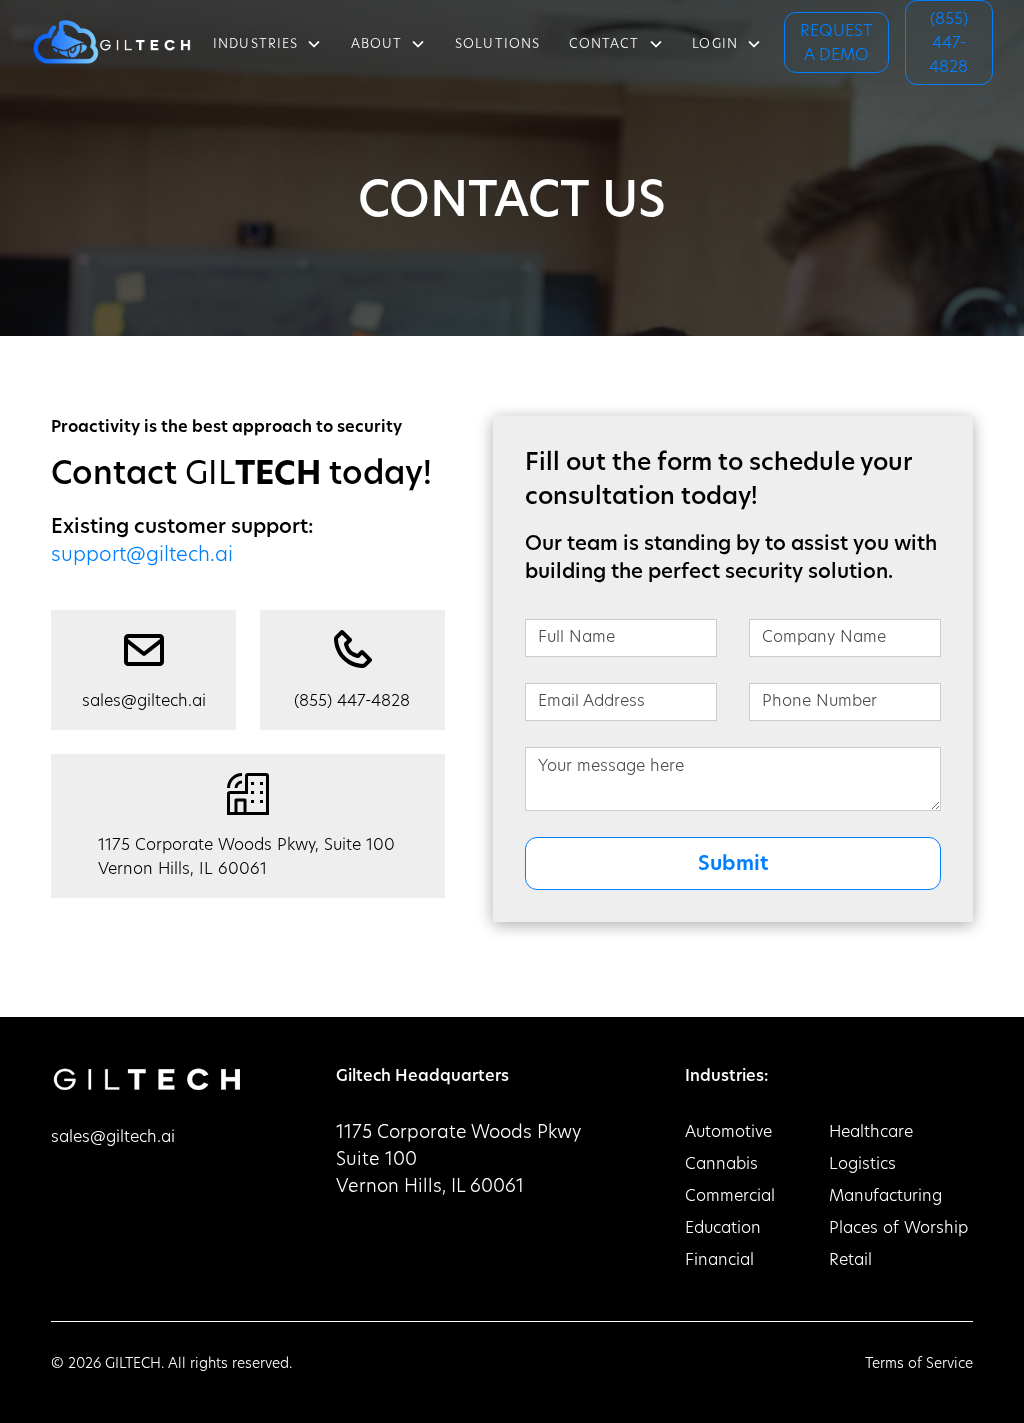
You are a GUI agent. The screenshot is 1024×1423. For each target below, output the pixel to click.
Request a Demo (836, 44)
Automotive (728, 1133)
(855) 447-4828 (948, 44)
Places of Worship (898, 1229)
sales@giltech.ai (113, 1138)
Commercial (730, 1197)
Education (723, 1229)
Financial (719, 1261)
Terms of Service (919, 1364)
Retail (850, 1261)
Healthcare (871, 1133)
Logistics (862, 1165)
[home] (111, 42)
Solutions (497, 44)
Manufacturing (885, 1197)
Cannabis (721, 1165)
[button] (268, 42)
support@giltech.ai (142, 556)
